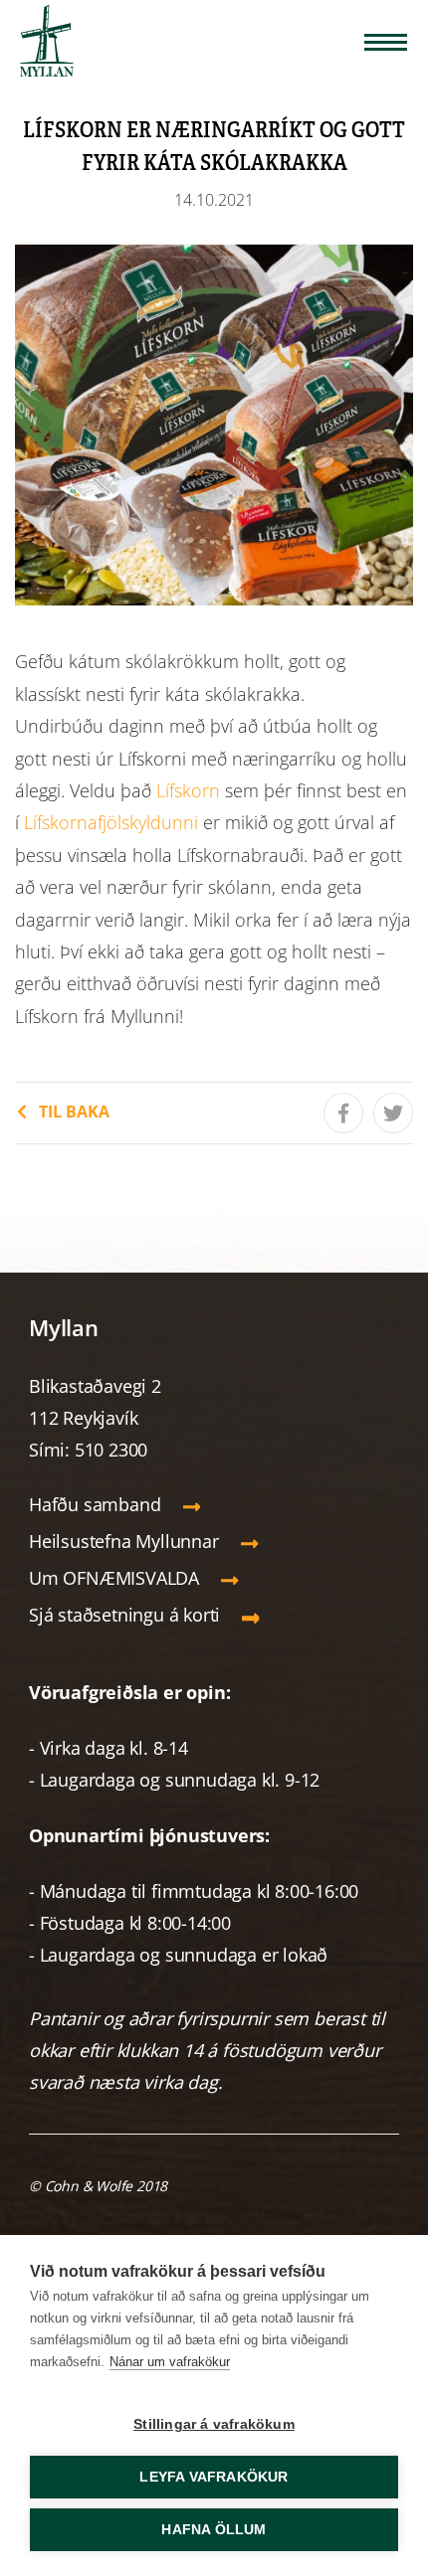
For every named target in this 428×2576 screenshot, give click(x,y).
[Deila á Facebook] (343, 1113)
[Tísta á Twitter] (393, 1113)
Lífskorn (188, 790)
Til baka (74, 1112)
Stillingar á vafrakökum (214, 2424)
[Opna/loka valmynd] (386, 42)
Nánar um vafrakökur (170, 2362)
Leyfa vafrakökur (214, 2477)
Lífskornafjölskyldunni (111, 822)
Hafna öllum (214, 2530)
